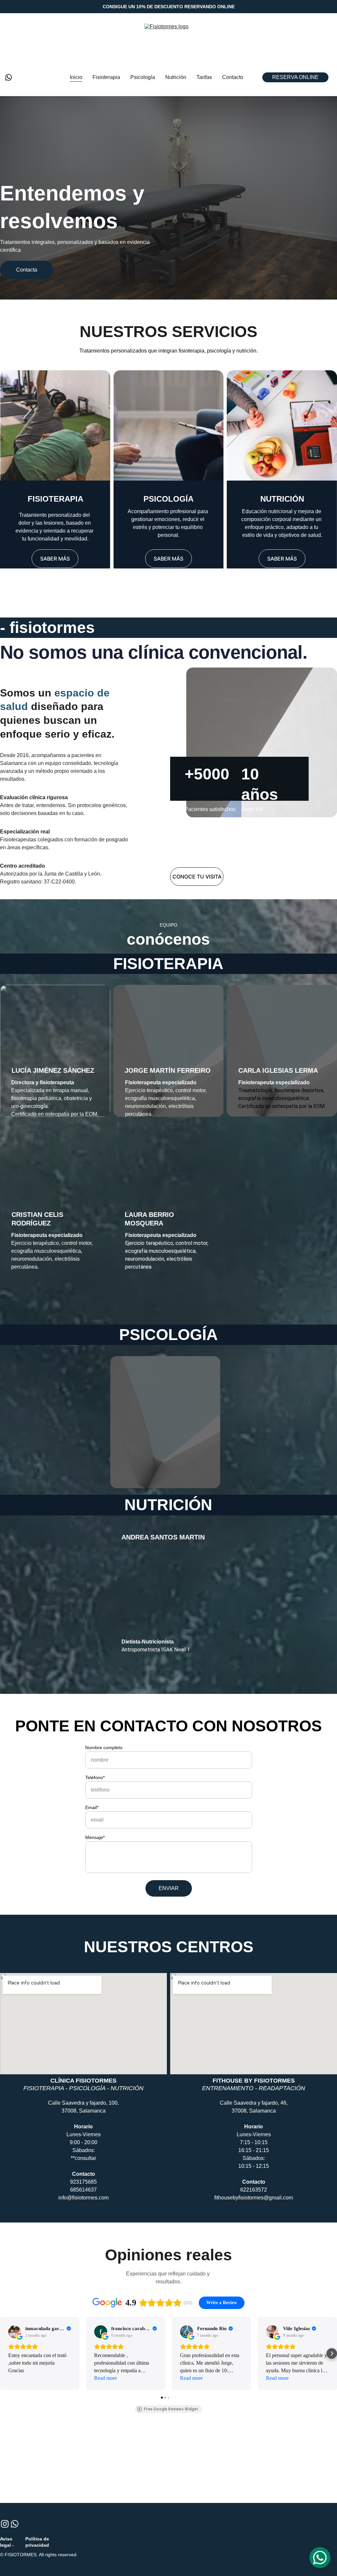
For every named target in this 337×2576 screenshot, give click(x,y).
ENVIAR (169, 1888)
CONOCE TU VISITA (197, 877)
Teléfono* (95, 1777)
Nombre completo (104, 1748)
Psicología (143, 77)
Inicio (76, 77)
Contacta (27, 270)
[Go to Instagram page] (5, 2524)
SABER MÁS (55, 559)
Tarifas (204, 77)
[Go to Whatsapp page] (9, 77)
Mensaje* (95, 1837)
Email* (92, 1807)
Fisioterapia (106, 77)
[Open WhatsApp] (320, 2558)
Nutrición (176, 77)
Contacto (233, 77)
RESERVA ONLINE (295, 77)
